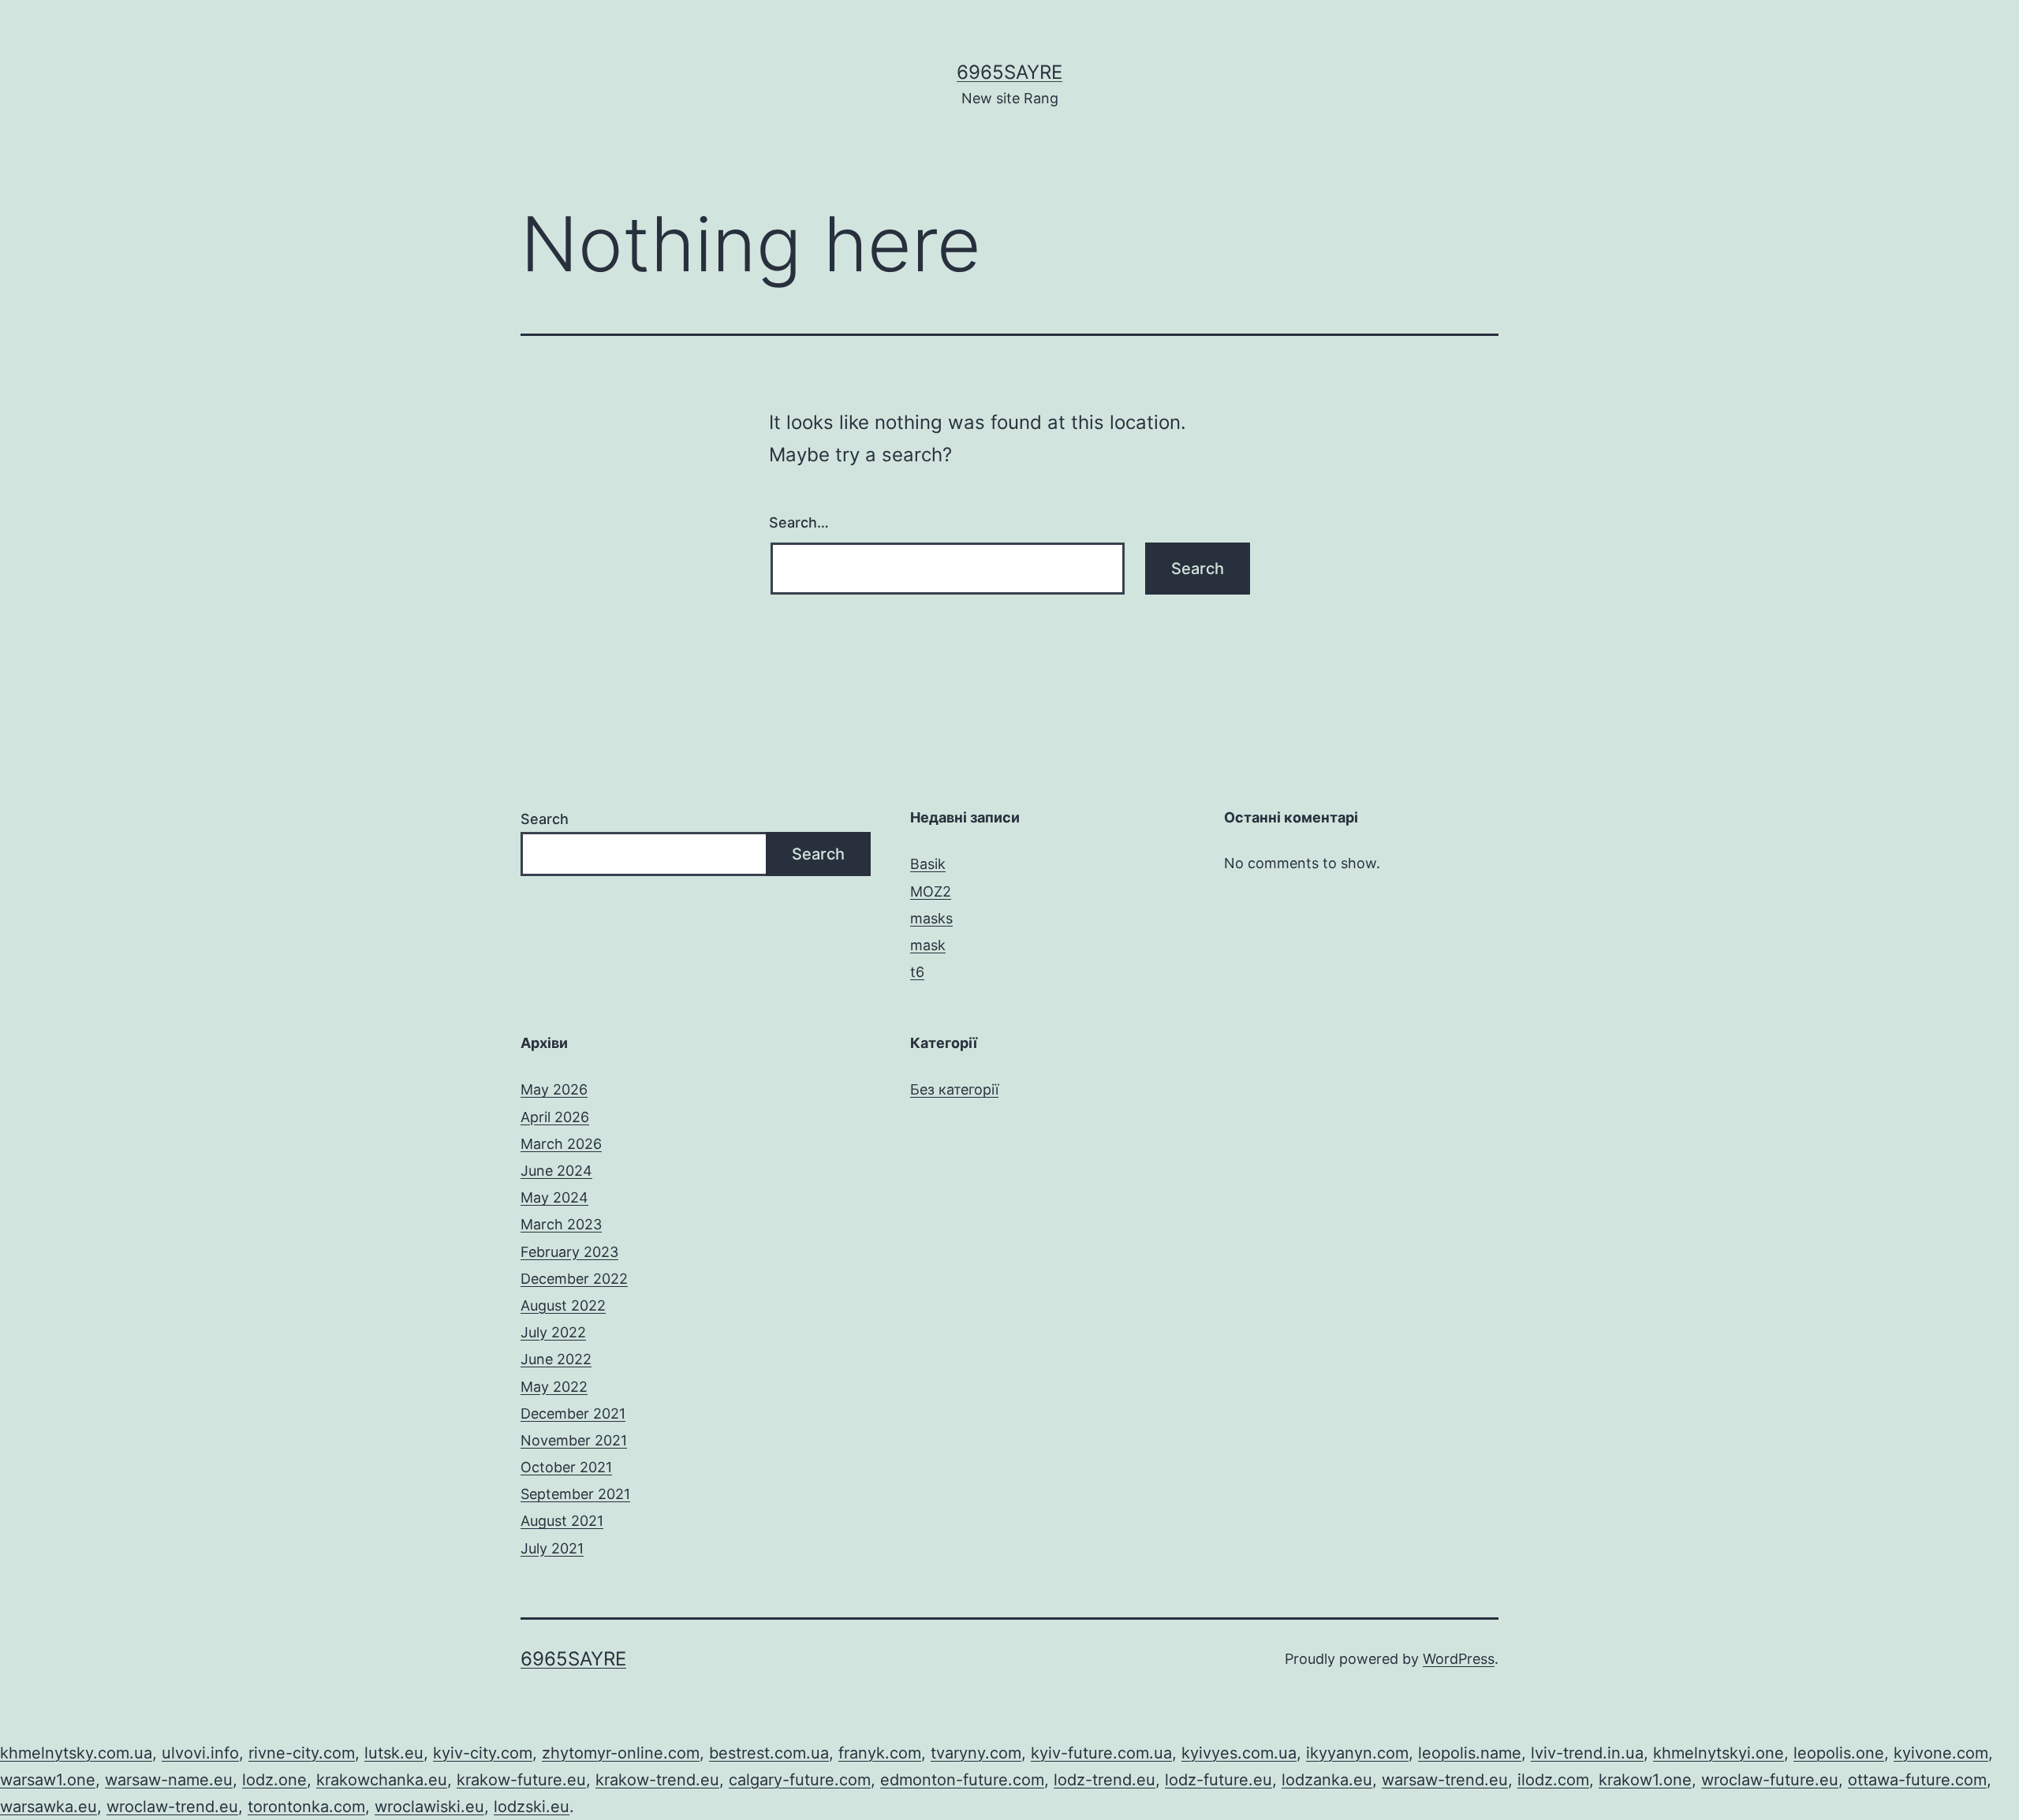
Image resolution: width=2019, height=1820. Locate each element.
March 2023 (561, 1224)
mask (928, 945)
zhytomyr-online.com (621, 1753)
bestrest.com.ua (769, 1753)
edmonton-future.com (962, 1780)
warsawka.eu (49, 1807)
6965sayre (1009, 72)
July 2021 (552, 1548)
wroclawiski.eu (429, 1807)
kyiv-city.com (483, 1753)
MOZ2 (931, 891)
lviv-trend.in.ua (1587, 1753)
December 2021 (573, 1413)
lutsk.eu (394, 1753)
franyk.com (880, 1753)
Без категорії (954, 1089)
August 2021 (562, 1521)
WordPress (1459, 1659)
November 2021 (574, 1440)
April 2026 (555, 1117)
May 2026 (554, 1089)
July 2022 (553, 1332)
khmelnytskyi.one (1719, 1753)
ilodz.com (1553, 1780)
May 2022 (554, 1387)
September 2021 (575, 1494)
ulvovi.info (200, 1753)
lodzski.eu (532, 1807)
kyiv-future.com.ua (1101, 1753)
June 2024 (556, 1171)
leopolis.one (1839, 1753)
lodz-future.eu (1218, 1780)
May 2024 (554, 1197)
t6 (917, 972)
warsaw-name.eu (169, 1780)
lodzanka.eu (1327, 1780)
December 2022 (574, 1279)
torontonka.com (306, 1807)
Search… (799, 522)
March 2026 (561, 1144)
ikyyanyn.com (1357, 1753)
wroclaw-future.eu (1770, 1780)
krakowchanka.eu (382, 1780)
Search (545, 819)
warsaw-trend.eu (1445, 1780)
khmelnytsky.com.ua (76, 1753)
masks (931, 918)
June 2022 (556, 1359)
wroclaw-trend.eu (172, 1807)
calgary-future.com (800, 1780)
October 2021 (566, 1467)
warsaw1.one (48, 1780)
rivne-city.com (302, 1753)
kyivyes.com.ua (1239, 1753)
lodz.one (274, 1780)
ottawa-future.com (1917, 1780)
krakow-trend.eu (657, 1780)
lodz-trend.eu (1105, 1780)
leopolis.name (1470, 1753)
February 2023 (569, 1252)
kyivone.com (1941, 1753)
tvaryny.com (976, 1753)
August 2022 (563, 1305)
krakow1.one (1645, 1780)
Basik (928, 864)
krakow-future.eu (521, 1780)
